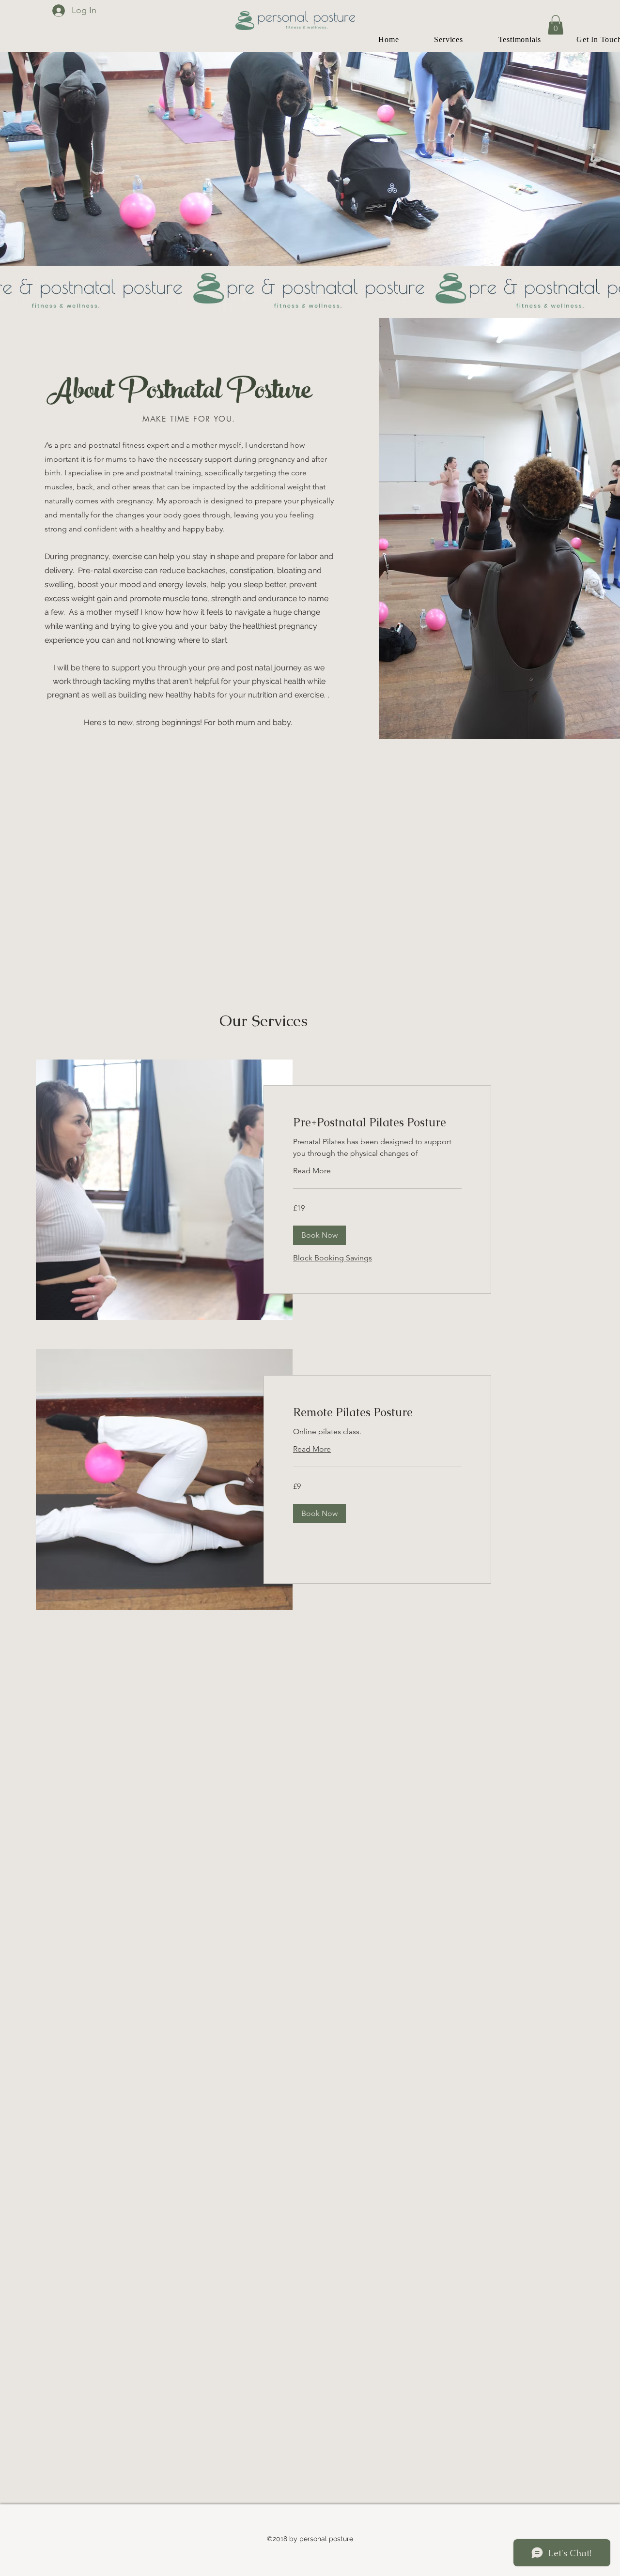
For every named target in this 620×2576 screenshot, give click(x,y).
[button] (556, 25)
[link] (377, 1122)
